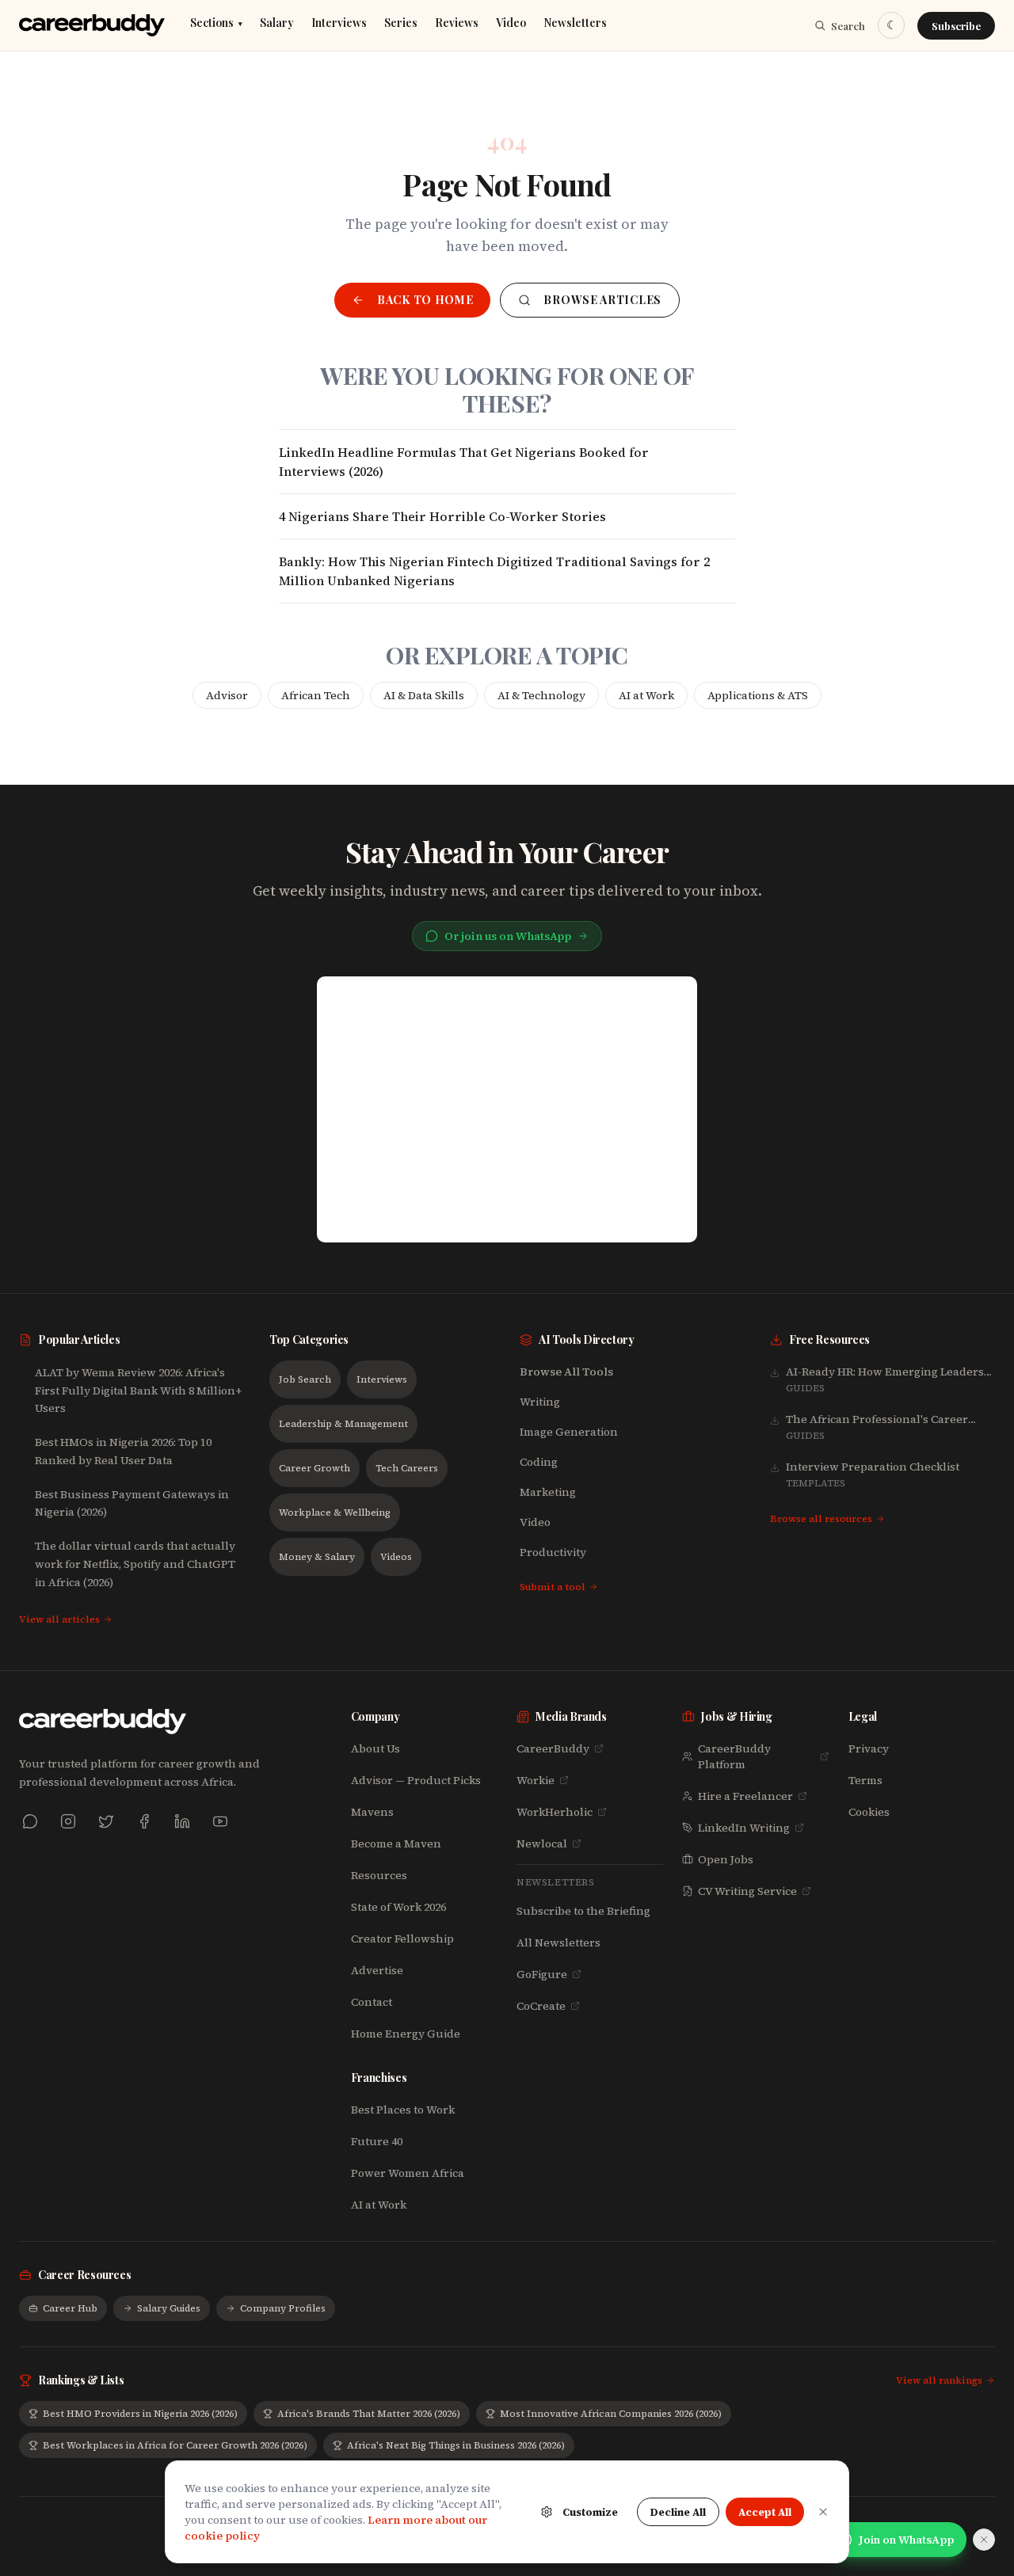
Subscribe (956, 26)
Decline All (678, 2512)
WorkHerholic (555, 1812)
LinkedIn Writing (744, 1828)
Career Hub (70, 2308)
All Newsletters (558, 1942)
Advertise (377, 1970)
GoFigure (542, 1974)
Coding (539, 1462)
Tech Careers (407, 1468)
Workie (536, 1780)
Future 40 (377, 2141)
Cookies (869, 1812)
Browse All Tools (566, 1372)
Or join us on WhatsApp (508, 936)
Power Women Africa (408, 2173)
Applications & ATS (758, 695)
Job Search (305, 1379)
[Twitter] (106, 1821)
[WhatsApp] (30, 1821)
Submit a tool (553, 1587)
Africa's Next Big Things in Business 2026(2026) (456, 2445)
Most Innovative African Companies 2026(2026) (611, 2414)
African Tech (316, 695)
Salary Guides (169, 2308)
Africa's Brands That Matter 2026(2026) (369, 2414)
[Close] (823, 2512)
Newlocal (542, 1844)
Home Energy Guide (406, 2034)
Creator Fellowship (402, 1939)
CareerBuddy (553, 1748)
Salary (277, 24)
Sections (216, 24)
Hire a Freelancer (745, 1796)
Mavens (372, 1812)
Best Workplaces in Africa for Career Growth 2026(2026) (175, 2445)
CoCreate (541, 2006)
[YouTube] (220, 1821)
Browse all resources (821, 1519)
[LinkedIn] (182, 1821)
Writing (540, 1402)
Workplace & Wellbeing (335, 1512)
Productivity (553, 1552)
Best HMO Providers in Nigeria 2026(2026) (140, 2414)
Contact (372, 2002)
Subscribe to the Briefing (583, 1911)
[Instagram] (68, 1821)
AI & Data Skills (424, 695)
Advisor (227, 695)
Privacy (869, 1748)
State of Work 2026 (398, 1907)
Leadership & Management (343, 1424)
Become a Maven (396, 1844)
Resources (379, 1875)
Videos (396, 1557)
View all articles (59, 1619)
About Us (375, 1748)
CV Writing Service (747, 1891)
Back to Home (425, 300)
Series (401, 24)
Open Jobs (726, 1859)
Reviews (457, 24)
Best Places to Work (403, 2110)
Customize (590, 2512)
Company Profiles (283, 2308)
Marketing (548, 1492)
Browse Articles (602, 300)
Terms (865, 1780)
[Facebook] (144, 1821)
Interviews (339, 24)
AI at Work (646, 695)
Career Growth (314, 1468)
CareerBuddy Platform (734, 1756)
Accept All (765, 2512)
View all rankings (939, 2380)
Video (511, 24)
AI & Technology (541, 695)
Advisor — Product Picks (416, 1780)
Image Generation (569, 1432)
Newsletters (575, 24)
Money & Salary (317, 1557)
